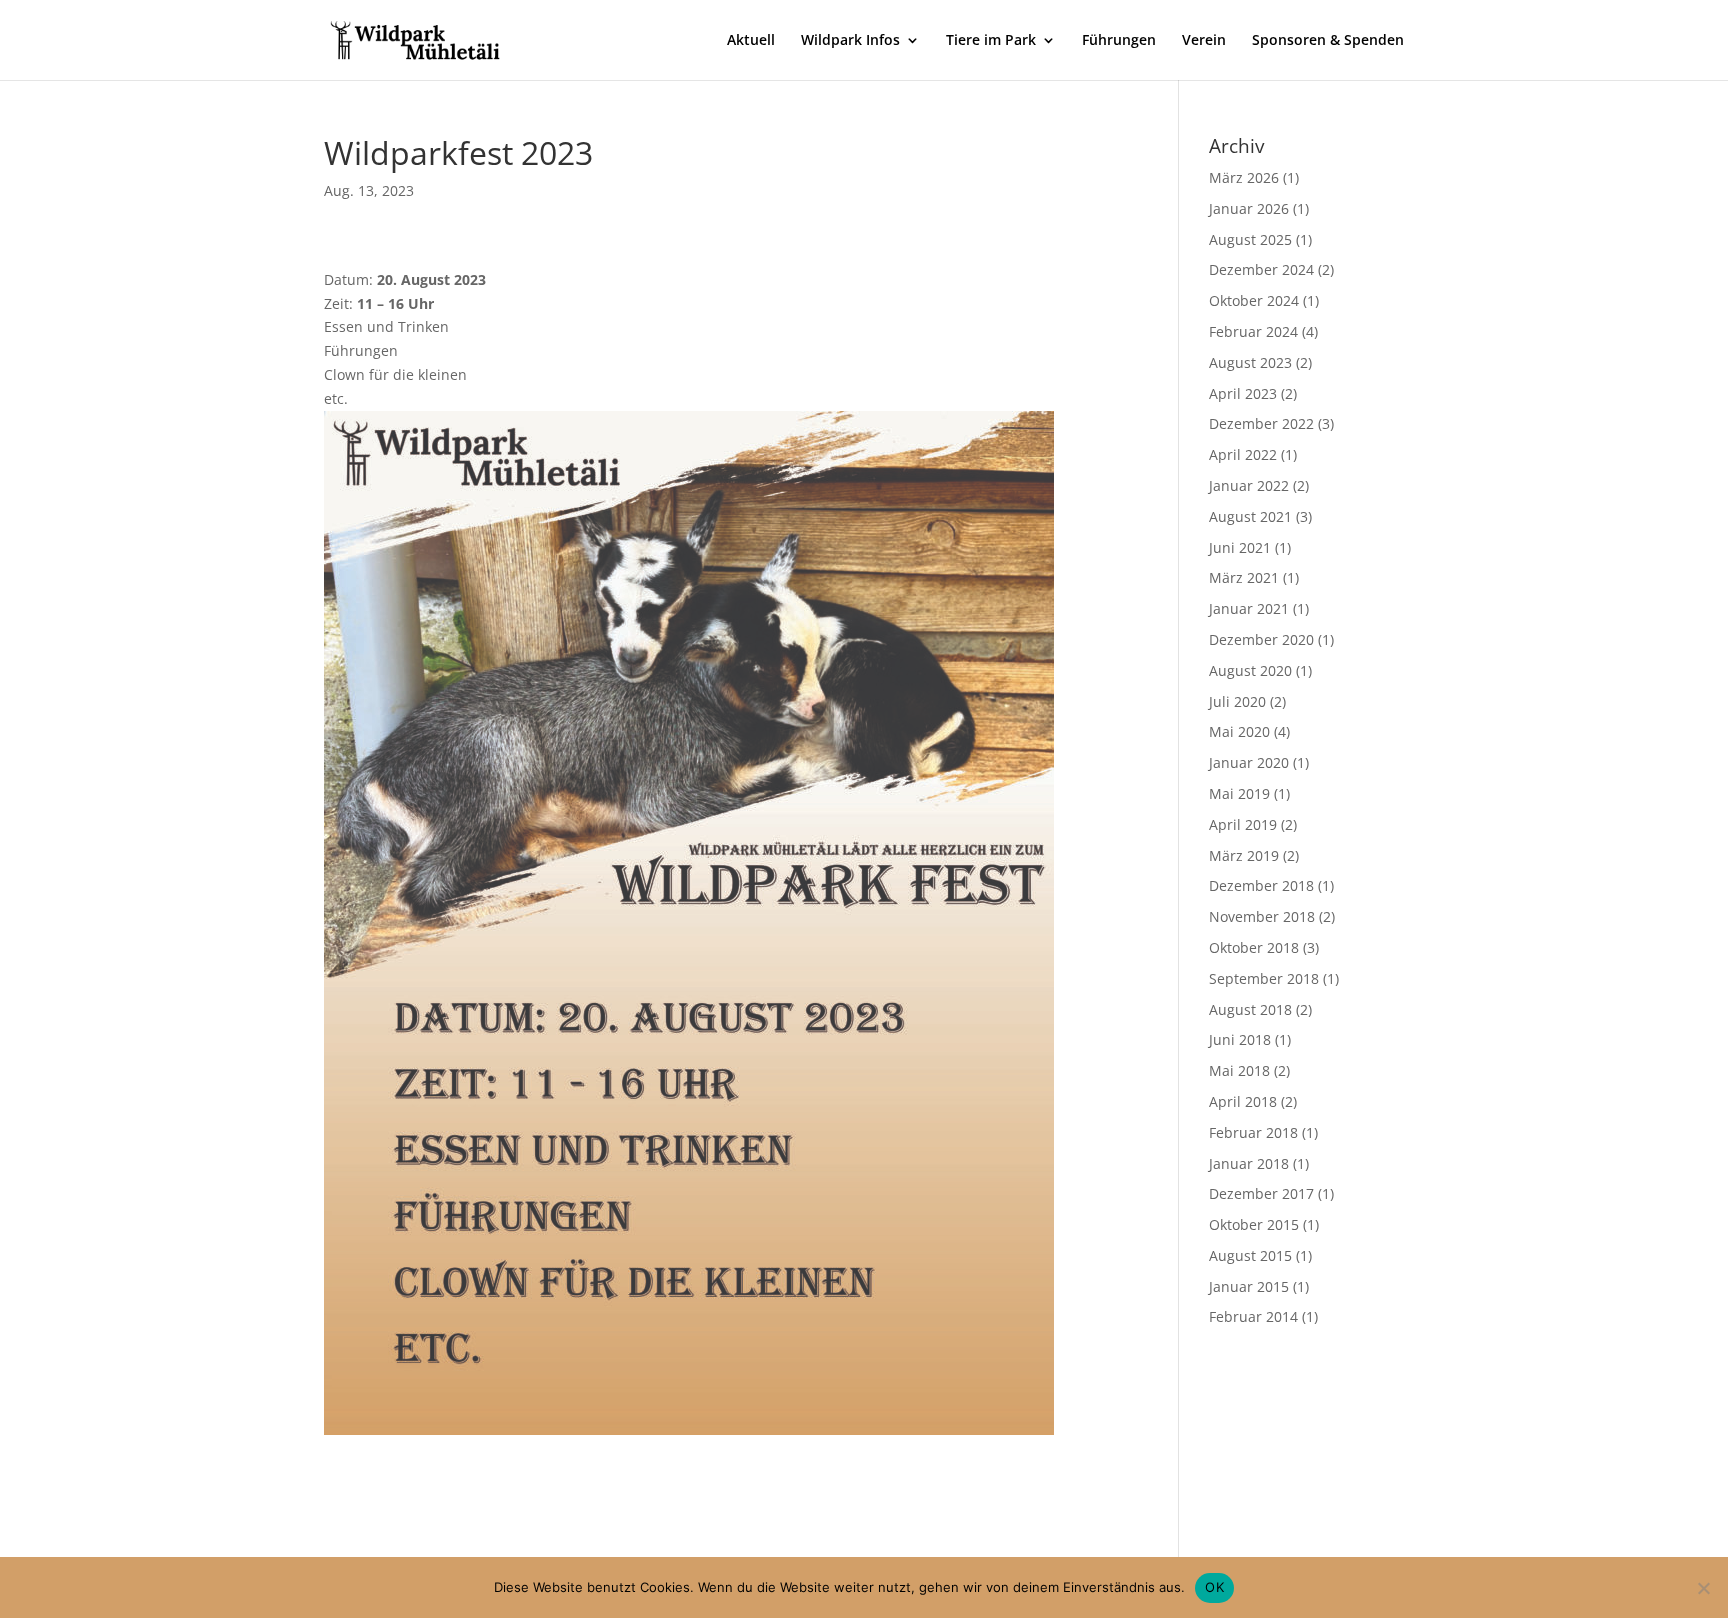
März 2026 (1244, 177)
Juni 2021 (1240, 547)
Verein (1204, 41)
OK (1214, 1587)
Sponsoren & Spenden (1328, 41)
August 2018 (1250, 1009)
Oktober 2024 (1254, 300)
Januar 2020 (1249, 762)
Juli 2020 (1237, 701)
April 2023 (1243, 393)
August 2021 (1250, 516)
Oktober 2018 (1254, 947)
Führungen (1119, 41)
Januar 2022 (1249, 485)
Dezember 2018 (1261, 885)
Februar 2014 (1253, 1316)
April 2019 (1243, 824)
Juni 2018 (1240, 1039)
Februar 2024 (1253, 331)
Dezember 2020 (1261, 639)
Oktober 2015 (1254, 1224)
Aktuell (751, 41)
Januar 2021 (1249, 608)
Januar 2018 (1249, 1163)
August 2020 (1250, 670)
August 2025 (1250, 239)
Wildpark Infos (850, 41)
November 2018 (1262, 916)
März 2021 (1244, 577)
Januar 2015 (1249, 1286)
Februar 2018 (1253, 1132)
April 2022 (1243, 454)
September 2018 (1264, 978)
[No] (1703, 1588)
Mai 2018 (1239, 1070)
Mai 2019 (1239, 793)
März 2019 (1244, 855)
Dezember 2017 (1261, 1193)
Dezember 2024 (1261, 269)
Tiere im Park (991, 41)
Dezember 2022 (1261, 423)
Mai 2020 (1239, 731)
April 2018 (1243, 1101)
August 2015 (1250, 1255)
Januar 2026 (1249, 208)
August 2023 (1250, 362)
